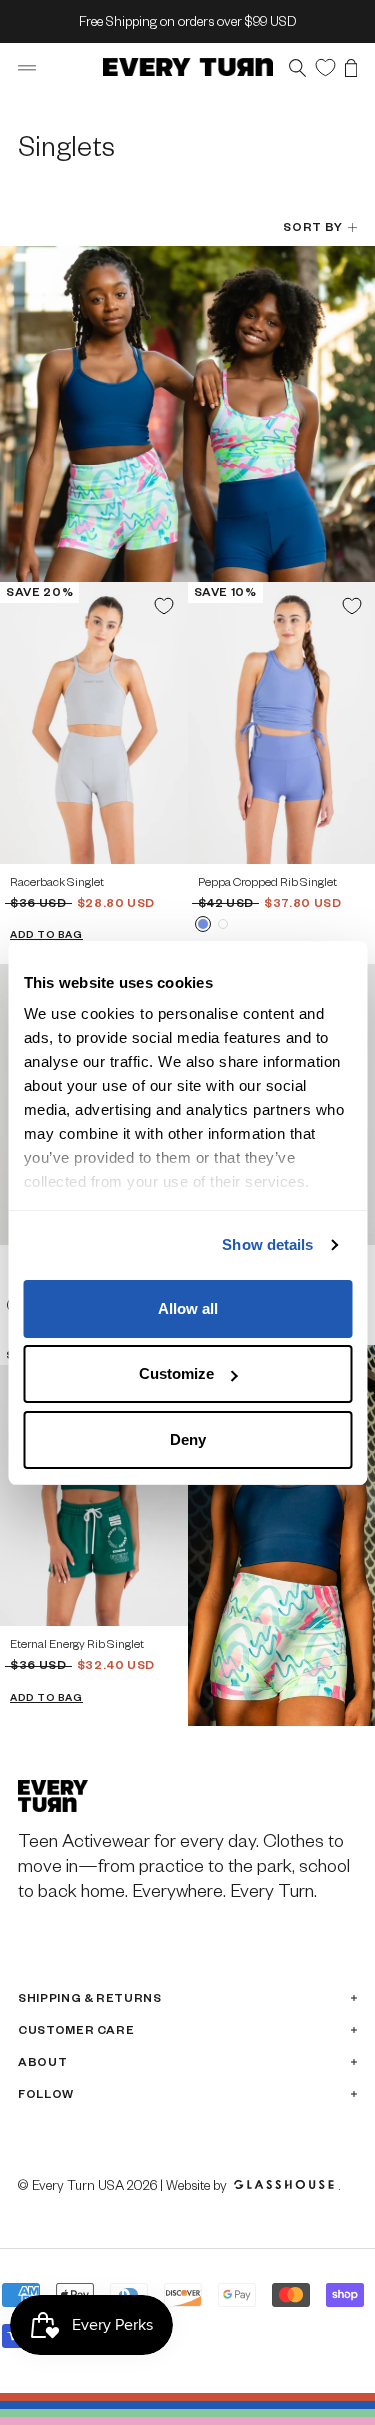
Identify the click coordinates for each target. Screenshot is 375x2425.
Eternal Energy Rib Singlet (77, 1643)
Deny (188, 1439)
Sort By (313, 226)
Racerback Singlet (57, 881)
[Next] (165, 723)
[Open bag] (351, 67)
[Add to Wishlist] (164, 606)
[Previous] (22, 723)
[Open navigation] (27, 67)
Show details (267, 1244)
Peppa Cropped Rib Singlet (267, 881)
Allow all (188, 1308)
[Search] (297, 67)
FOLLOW (46, 2093)
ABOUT (42, 2061)
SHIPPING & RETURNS (90, 1997)
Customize (176, 1373)
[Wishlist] (325, 66)
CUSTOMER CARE (76, 2029)
